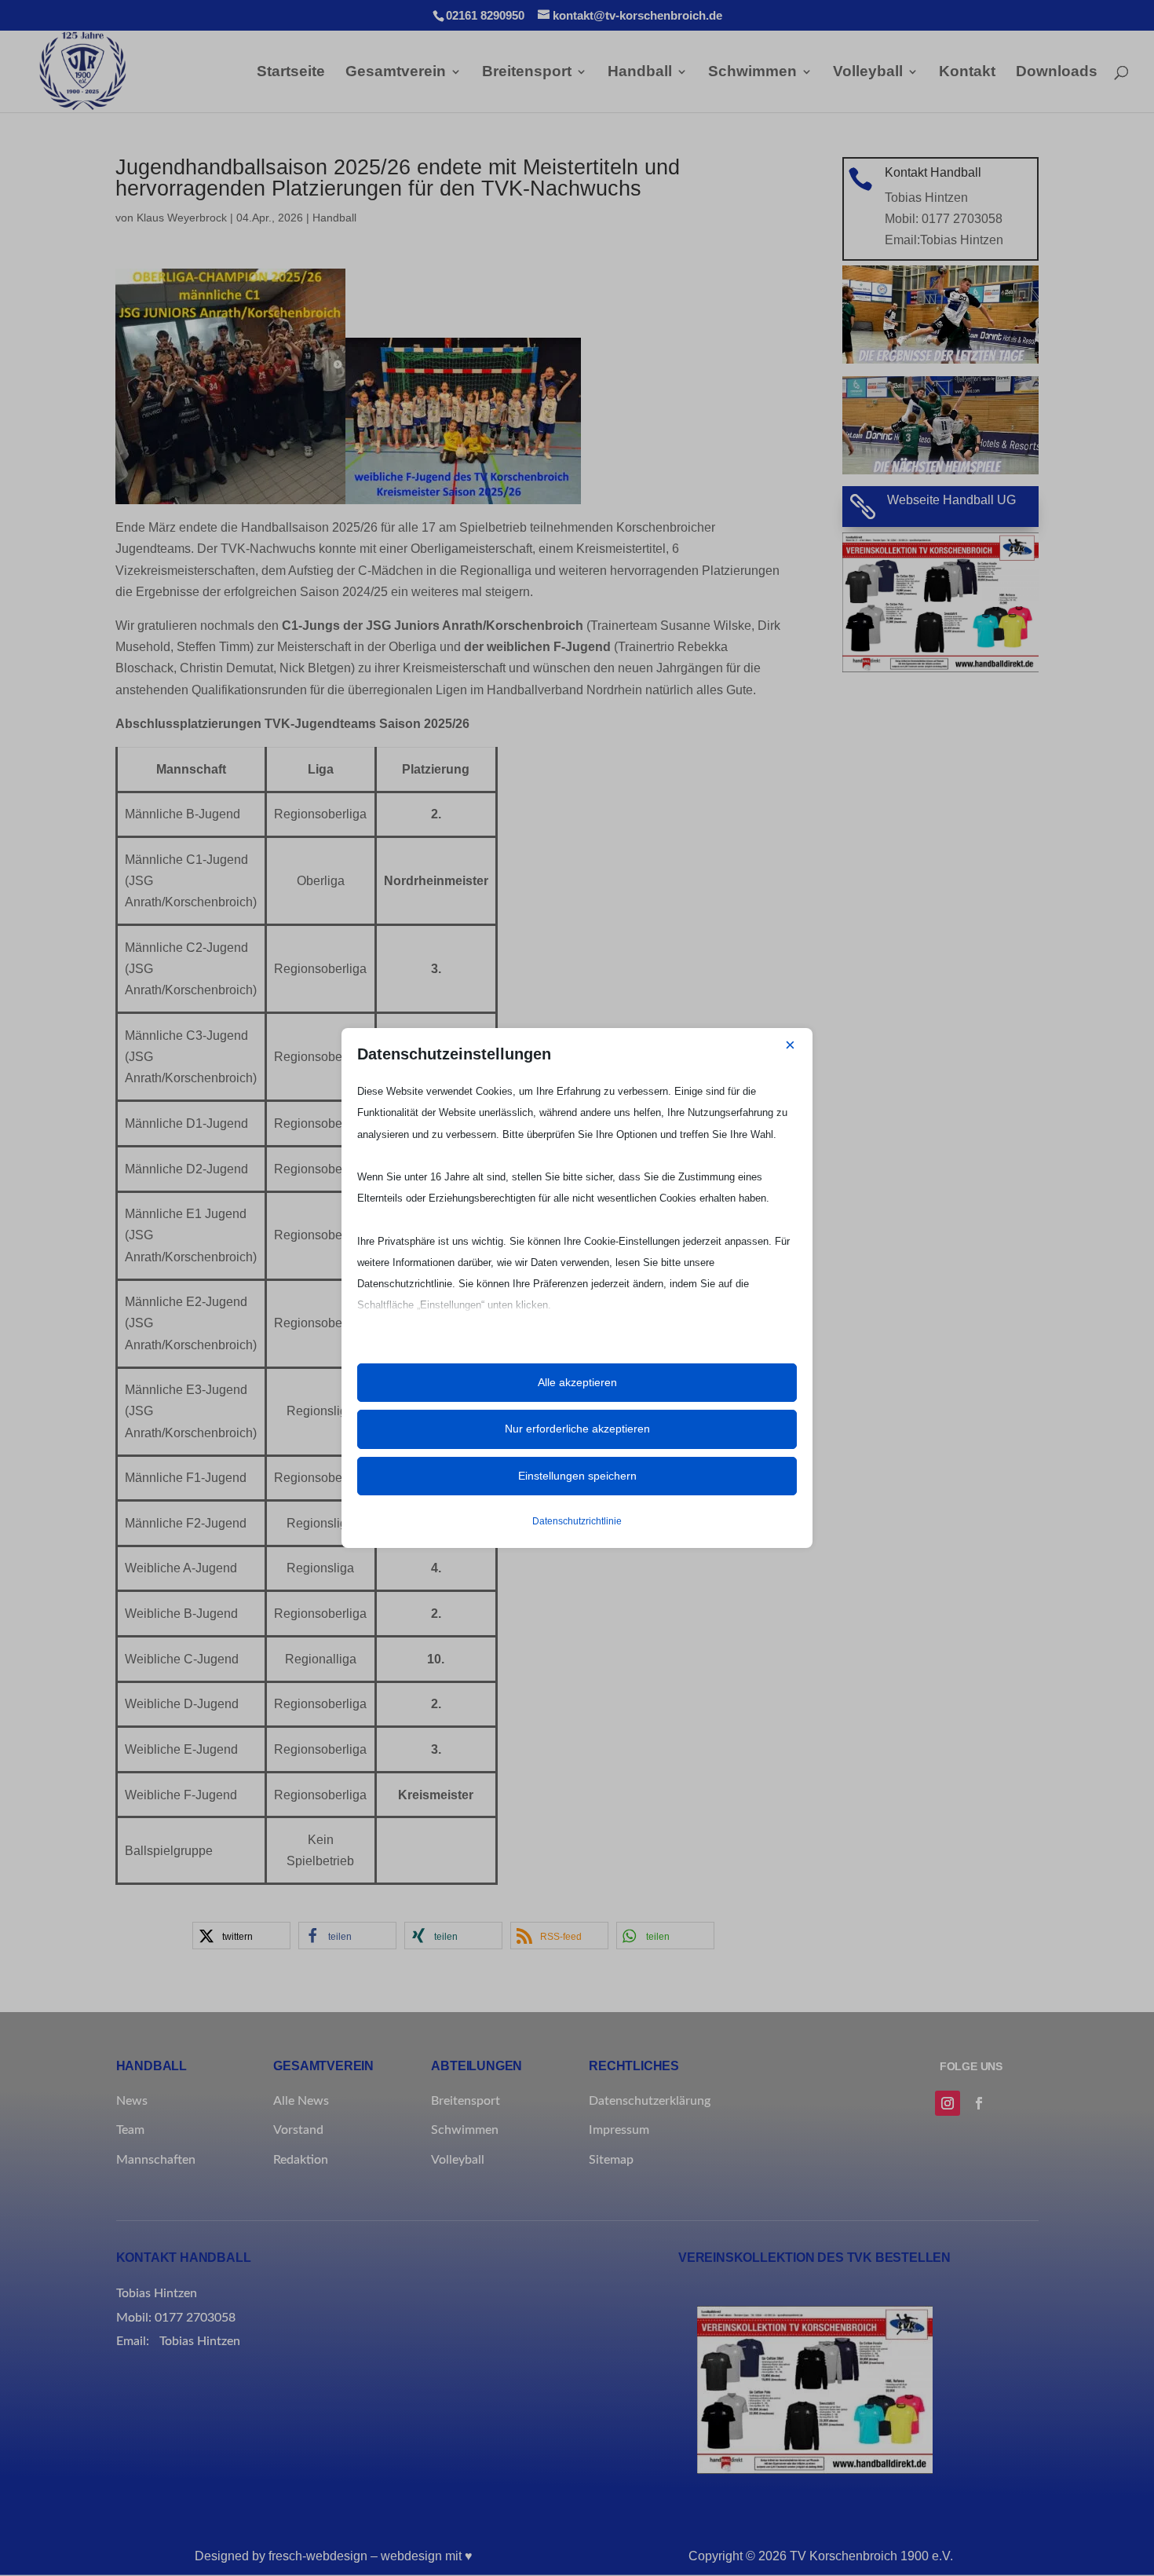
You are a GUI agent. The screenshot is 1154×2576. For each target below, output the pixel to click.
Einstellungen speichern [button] (577, 1476)
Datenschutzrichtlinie (577, 1521)
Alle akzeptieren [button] (577, 1382)
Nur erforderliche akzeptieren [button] (577, 1429)
